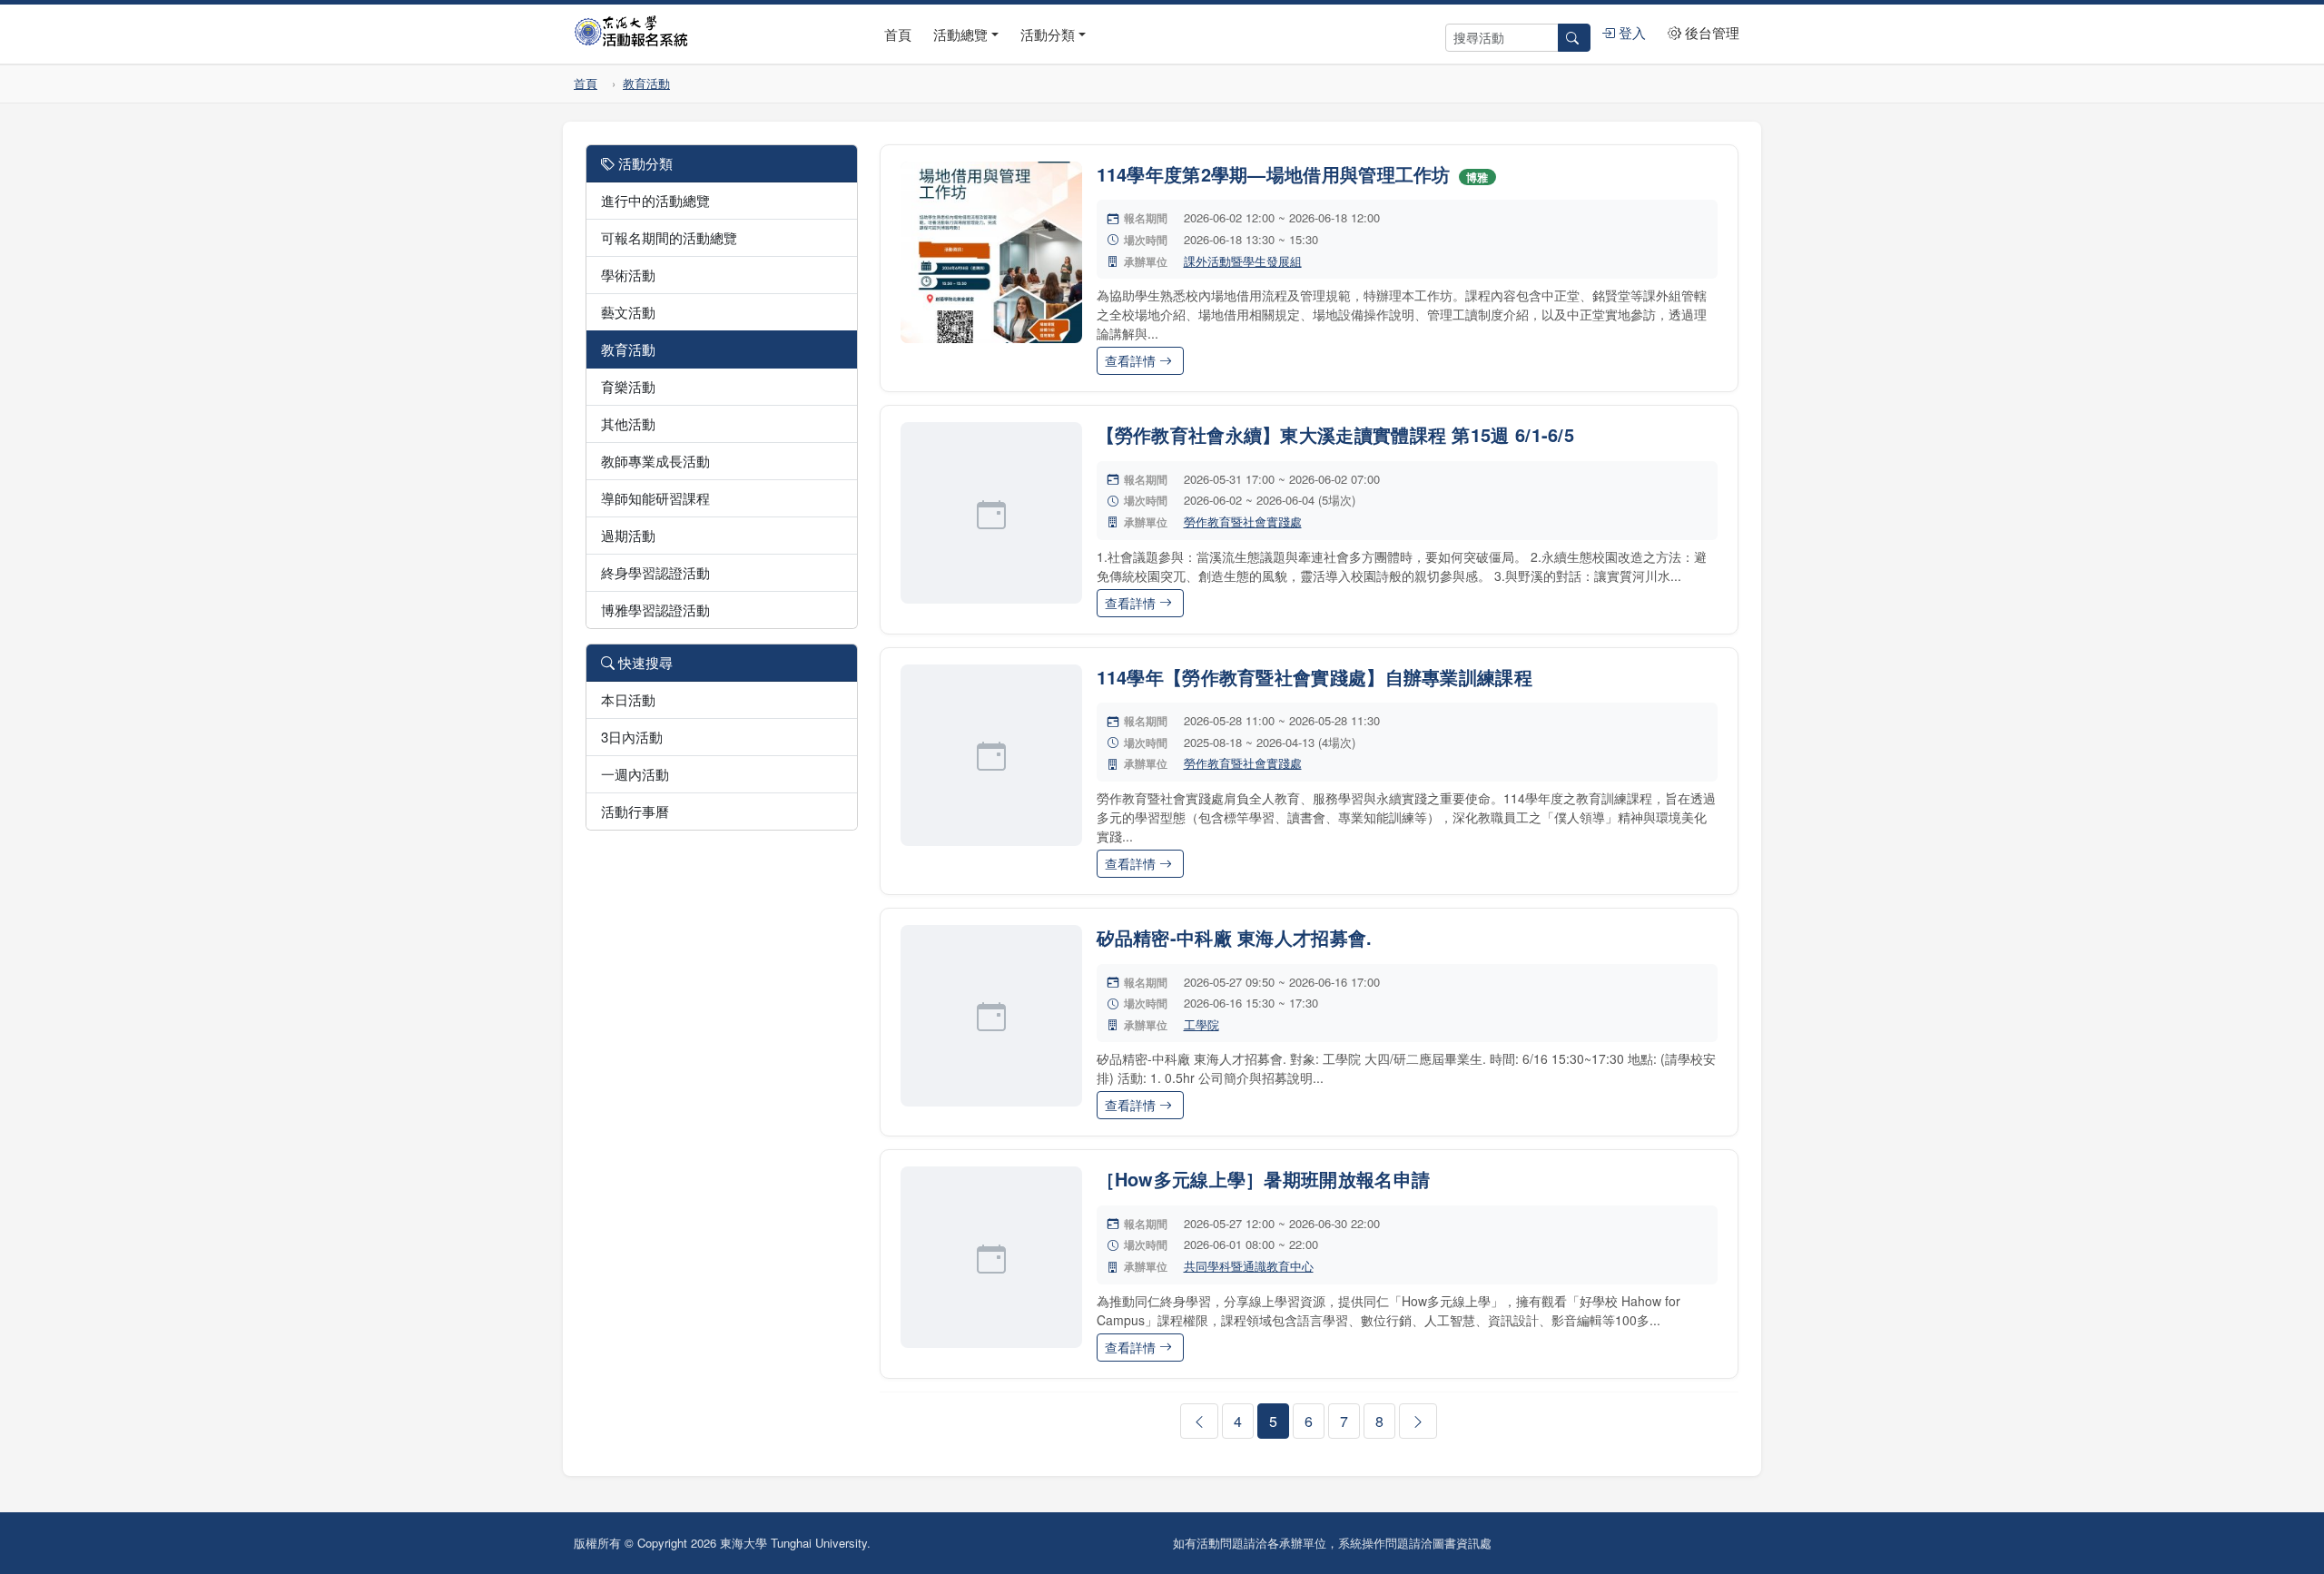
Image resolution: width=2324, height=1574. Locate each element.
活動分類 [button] (1048, 34)
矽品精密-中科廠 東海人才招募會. (1235, 937)
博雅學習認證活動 (655, 610)
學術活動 (628, 275)
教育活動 (646, 83)
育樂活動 (628, 386)
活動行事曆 (635, 811)
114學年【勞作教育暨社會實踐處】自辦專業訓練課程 (1315, 677)
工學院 (1201, 1024)
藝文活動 (628, 312)
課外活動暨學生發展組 (1243, 261)
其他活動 (628, 423)
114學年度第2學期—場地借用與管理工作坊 (1274, 174)
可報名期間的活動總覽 (669, 237)
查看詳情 (1132, 360)
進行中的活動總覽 (655, 200)
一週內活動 (635, 774)
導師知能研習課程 (655, 498)
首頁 (898, 34)
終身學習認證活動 (655, 572)
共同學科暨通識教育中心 (1249, 1266)
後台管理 (1710, 32)
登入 (1630, 32)
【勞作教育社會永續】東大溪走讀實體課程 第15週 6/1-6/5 (1336, 434)
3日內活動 (632, 737)
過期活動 (628, 535)
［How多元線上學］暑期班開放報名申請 (1264, 1179)
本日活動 (628, 699)
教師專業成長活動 (655, 461)
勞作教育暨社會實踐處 (1243, 521)
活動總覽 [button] (960, 34)
